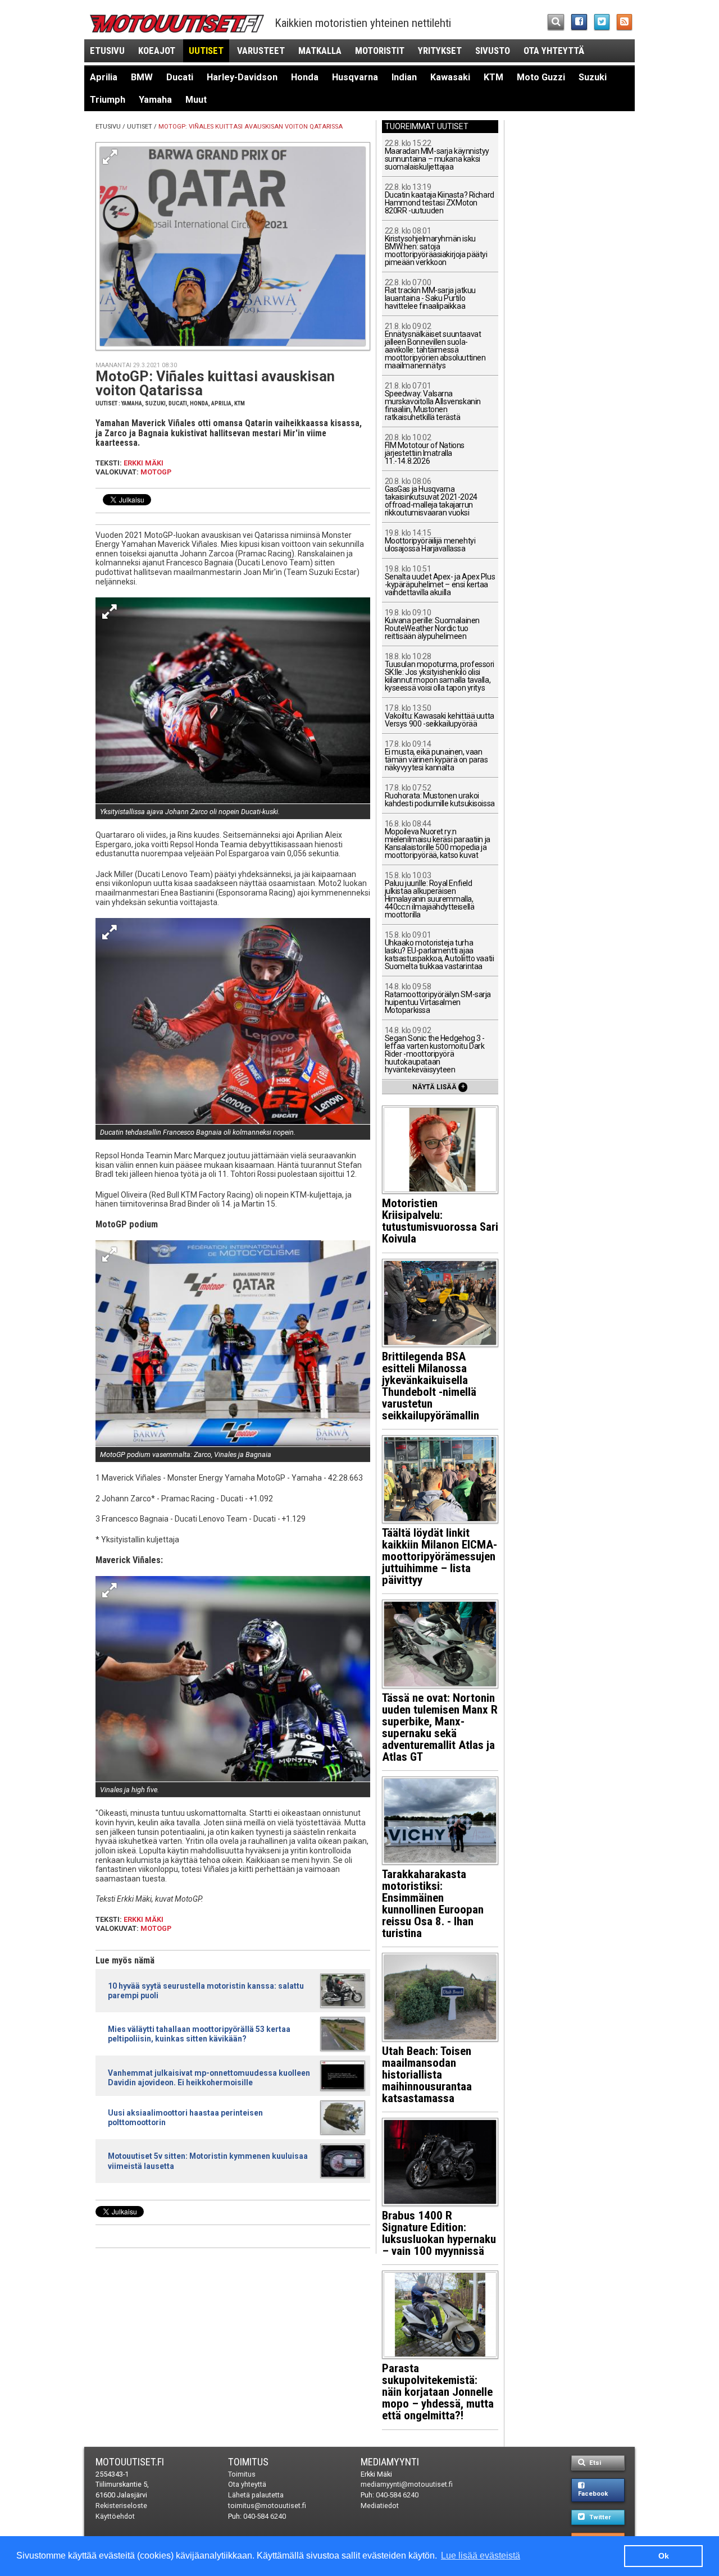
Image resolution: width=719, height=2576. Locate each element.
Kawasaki (450, 77)
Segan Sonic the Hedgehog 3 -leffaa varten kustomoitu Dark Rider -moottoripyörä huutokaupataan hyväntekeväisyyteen (435, 1050)
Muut (196, 100)
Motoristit (380, 51)
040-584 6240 (265, 2516)
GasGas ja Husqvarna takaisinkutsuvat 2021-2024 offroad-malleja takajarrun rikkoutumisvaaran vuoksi (431, 497)
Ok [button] (664, 2556)
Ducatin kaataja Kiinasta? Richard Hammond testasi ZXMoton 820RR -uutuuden (440, 199)
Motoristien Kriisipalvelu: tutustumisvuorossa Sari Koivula (440, 1221)
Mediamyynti (390, 2462)
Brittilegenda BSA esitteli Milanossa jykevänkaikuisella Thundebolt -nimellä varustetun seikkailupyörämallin (431, 1386)
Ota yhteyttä (554, 51)
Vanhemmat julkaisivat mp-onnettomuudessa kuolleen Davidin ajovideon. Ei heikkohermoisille (209, 2078)
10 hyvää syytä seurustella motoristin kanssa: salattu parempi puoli (206, 1991)
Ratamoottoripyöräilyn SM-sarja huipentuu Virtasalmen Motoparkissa (438, 999)
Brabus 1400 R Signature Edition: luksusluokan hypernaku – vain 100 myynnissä (439, 2233)
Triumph (108, 100)
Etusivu (107, 51)
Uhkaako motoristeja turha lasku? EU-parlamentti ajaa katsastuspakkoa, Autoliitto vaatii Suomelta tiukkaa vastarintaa (440, 951)
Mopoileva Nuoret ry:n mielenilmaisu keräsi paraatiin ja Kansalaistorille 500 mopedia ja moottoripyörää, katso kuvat (438, 840)
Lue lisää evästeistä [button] (481, 2556)
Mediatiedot (380, 2506)
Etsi (594, 2463)
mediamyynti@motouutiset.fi (407, 2484)
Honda (305, 77)
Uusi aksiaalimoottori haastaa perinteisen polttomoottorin (185, 2118)
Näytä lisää (439, 1086)
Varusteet (261, 51)
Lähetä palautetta (256, 2495)
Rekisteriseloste (121, 2506)
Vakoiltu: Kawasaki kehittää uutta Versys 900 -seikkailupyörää (440, 716)
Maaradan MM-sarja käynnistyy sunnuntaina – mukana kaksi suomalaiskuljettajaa (437, 155)
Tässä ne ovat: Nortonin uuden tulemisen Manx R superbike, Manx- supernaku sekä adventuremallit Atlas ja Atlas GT (440, 1727)
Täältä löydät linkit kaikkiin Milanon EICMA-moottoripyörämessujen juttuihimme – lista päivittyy (440, 1556)
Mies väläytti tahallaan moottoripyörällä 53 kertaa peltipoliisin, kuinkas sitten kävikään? (199, 2034)
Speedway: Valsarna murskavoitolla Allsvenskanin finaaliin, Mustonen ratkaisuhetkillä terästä (433, 402)
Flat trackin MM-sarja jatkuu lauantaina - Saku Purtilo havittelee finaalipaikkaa (430, 294)
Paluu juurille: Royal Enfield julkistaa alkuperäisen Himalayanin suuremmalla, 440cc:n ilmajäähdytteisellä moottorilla (430, 895)
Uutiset (206, 51)
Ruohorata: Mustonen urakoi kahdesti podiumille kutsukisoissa (440, 796)
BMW (142, 77)
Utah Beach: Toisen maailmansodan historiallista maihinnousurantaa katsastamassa (427, 2075)
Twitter (599, 2517)
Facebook (593, 2494)
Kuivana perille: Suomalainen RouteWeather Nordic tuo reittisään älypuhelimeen (432, 625)
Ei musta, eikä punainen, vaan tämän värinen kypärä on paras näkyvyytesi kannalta (436, 756)
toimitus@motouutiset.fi (267, 2506)
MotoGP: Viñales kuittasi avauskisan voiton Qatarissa (251, 127)
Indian (404, 77)
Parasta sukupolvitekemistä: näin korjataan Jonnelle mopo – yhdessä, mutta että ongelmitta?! (438, 2392)
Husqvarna (355, 77)
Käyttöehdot (115, 2516)
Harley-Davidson (242, 77)
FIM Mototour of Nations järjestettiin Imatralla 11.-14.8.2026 (425, 449)
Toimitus (248, 2462)
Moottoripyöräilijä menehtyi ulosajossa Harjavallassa (430, 541)
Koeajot (157, 51)
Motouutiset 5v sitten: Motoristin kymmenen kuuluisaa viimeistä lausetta (208, 2161)
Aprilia (104, 77)
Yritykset (440, 51)
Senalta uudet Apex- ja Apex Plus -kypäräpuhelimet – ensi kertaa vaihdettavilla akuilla (440, 581)
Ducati (180, 77)
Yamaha (155, 100)
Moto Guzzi (541, 77)
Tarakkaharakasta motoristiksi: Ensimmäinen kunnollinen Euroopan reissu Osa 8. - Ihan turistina (433, 1904)
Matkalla (320, 51)
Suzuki (593, 77)
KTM (493, 77)
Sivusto (493, 51)
